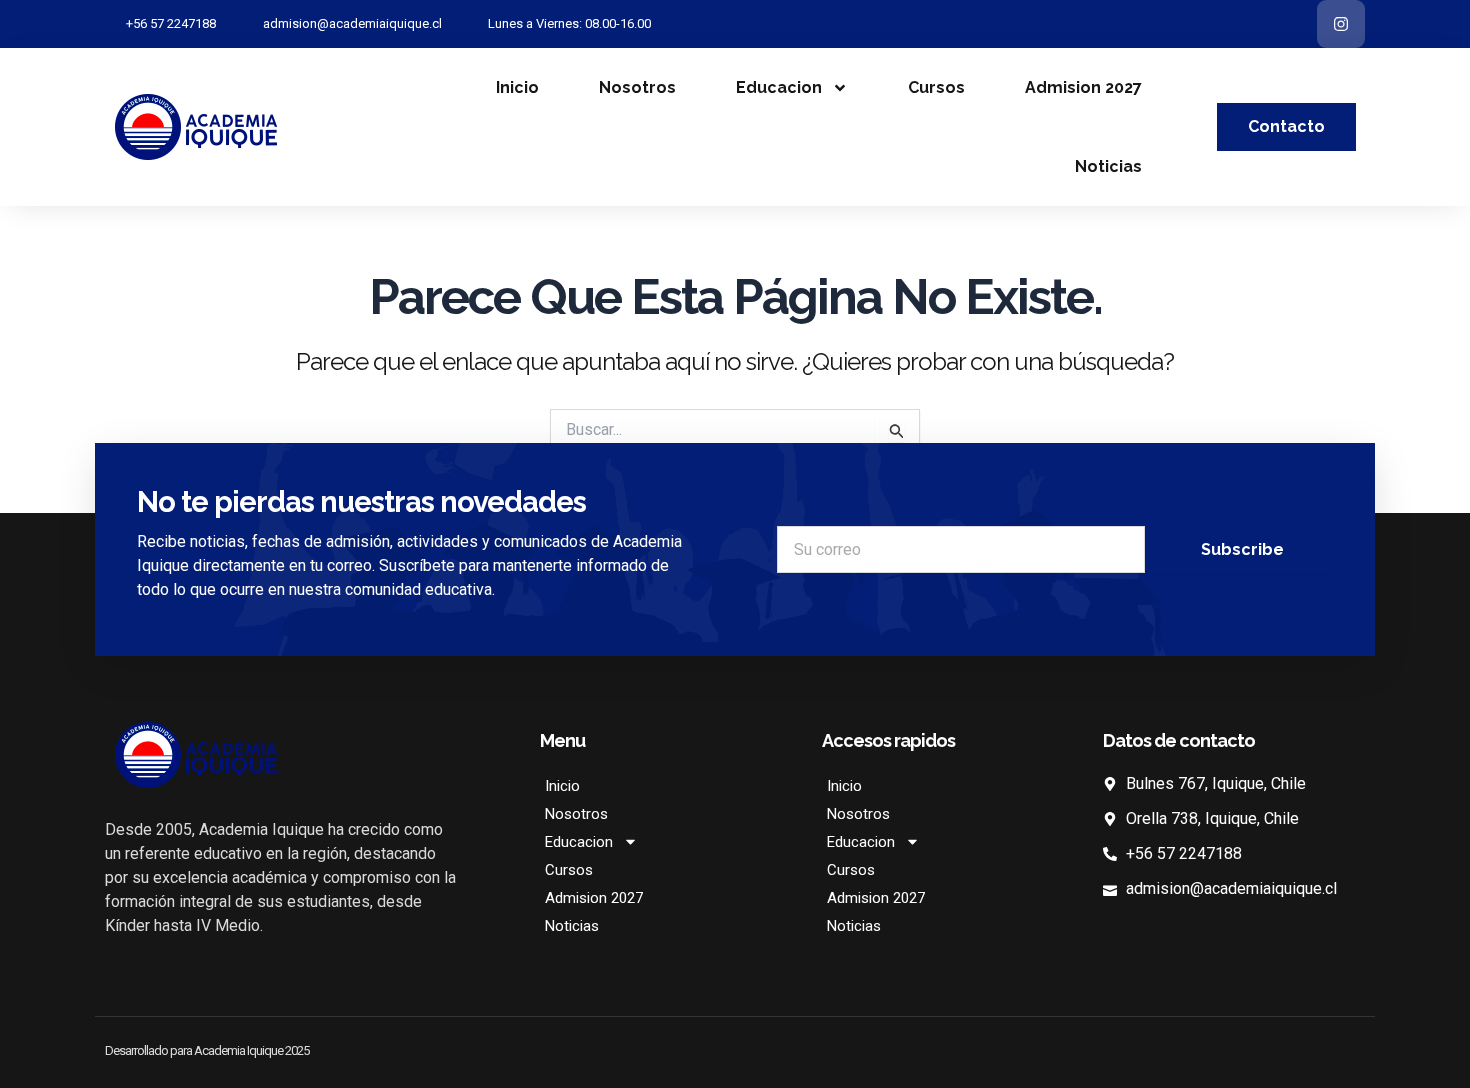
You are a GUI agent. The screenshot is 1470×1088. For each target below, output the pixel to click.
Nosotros (637, 87)
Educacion (779, 87)
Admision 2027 (1083, 87)
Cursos (936, 87)
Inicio (517, 87)
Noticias (1108, 166)
